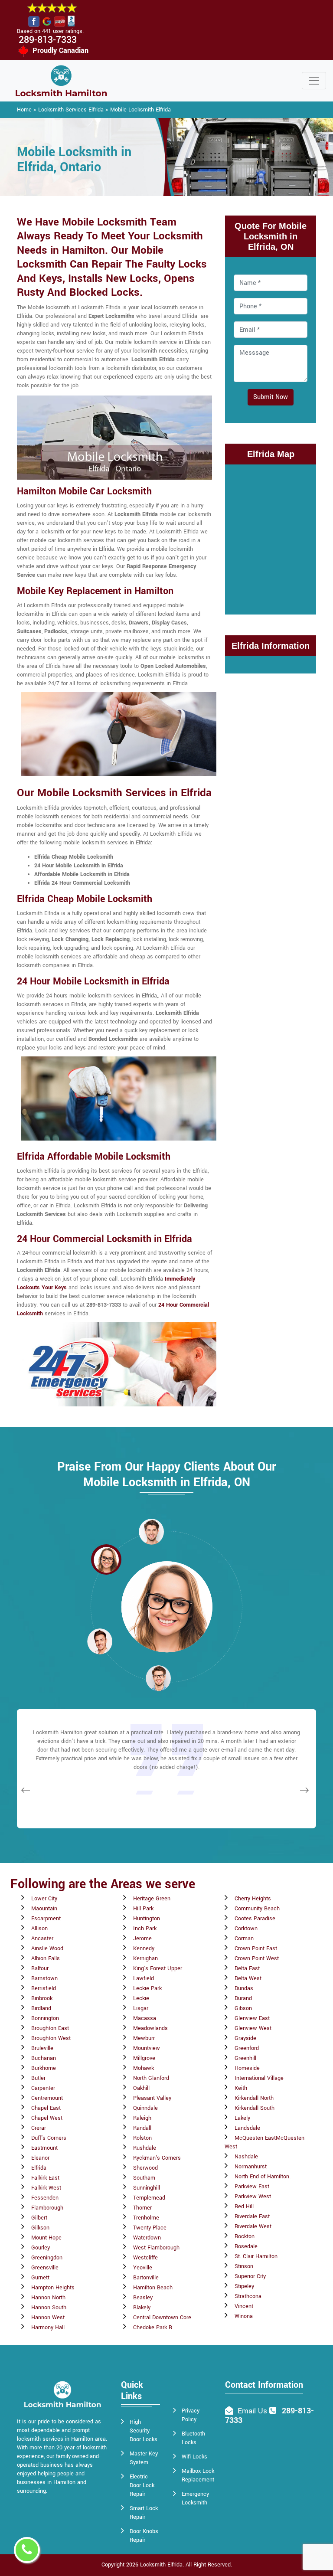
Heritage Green (152, 1899)
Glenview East (252, 2018)
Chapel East (46, 2108)
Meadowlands (150, 2028)
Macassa (145, 2018)
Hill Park (143, 1909)
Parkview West (253, 2197)
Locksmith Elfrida (161, 2565)
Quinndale (145, 2108)
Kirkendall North (254, 2098)
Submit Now (271, 397)
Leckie (141, 1998)
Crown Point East (256, 1948)
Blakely (142, 2308)
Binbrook (42, 1998)
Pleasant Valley (152, 2098)
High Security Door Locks (144, 2431)
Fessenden (45, 2198)
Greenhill (245, 2058)
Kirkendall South (255, 2108)
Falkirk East (45, 2178)
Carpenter (43, 2088)
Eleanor (40, 2158)
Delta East (247, 1968)
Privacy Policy (191, 2415)
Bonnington (45, 2018)
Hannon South (49, 2308)
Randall (142, 2128)
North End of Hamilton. (263, 2177)
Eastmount (44, 2148)
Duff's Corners (49, 2138)
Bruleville (42, 2048)
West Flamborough (156, 2248)
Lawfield (144, 1978)
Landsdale (247, 2128)
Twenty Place (150, 2228)
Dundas (244, 1988)
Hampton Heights (53, 2288)
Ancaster (42, 1939)
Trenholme (146, 2218)
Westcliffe (145, 2258)
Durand (243, 1998)
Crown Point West (257, 1958)
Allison (39, 1929)
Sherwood (145, 2168)
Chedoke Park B (153, 2328)
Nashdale (246, 2157)
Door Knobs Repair (144, 2536)
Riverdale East (252, 2216)
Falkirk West (46, 2188)
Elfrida (39, 2168)
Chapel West (47, 2118)
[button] (106, 1559)
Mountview (147, 2048)
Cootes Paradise (255, 1919)
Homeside (247, 2068)
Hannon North (48, 2298)
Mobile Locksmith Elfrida (140, 110)
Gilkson (40, 2228)
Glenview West (253, 2028)
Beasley (143, 2298)
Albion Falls (46, 1958)
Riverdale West (253, 2226)
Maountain (44, 1909)
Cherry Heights (253, 1899)
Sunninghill (147, 2188)
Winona (244, 2316)
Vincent (244, 2306)
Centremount (47, 2098)
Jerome (142, 1939)
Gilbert (39, 2218)
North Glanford (151, 2078)
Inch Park (145, 1929)
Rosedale (246, 2246)
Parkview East (252, 2187)
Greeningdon (47, 2258)
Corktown (246, 1929)
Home (24, 110)
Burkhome (44, 2068)
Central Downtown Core (162, 2318)
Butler (38, 2078)
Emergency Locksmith (195, 2498)
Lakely (242, 2118)
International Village (259, 2078)
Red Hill (244, 2207)
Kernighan (145, 1958)
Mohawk (144, 2068)
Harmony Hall (48, 2328)
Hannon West (48, 2318)
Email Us (252, 2411)
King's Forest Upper (158, 1968)
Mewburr (144, 2038)
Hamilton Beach (153, 2288)
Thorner (142, 2208)
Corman (244, 1939)
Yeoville (143, 2268)
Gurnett (40, 2278)
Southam (144, 2178)
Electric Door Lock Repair (142, 2485)
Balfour (40, 1968)
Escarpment (46, 1919)
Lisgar (141, 2008)
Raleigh (142, 2118)
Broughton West (51, 2038)
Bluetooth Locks (193, 2438)
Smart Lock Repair (144, 2513)
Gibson (243, 2008)
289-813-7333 (48, 40)
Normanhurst (251, 2167)
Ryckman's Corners (157, 2158)
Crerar (39, 2128)
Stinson (244, 2266)
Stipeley (244, 2286)
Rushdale (145, 2148)
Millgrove (144, 2058)
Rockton (245, 2236)
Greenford (247, 2048)
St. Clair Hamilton (256, 2256)
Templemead (149, 2198)
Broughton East (50, 2028)
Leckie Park (147, 1988)
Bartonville (146, 2278)
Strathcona (248, 2296)
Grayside (245, 2038)
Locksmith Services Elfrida (71, 110)
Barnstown (44, 1978)
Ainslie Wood (47, 1948)
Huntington (147, 1919)
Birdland (41, 2008)
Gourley (41, 2248)
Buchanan (44, 2058)
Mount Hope (46, 2238)
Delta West (248, 1978)
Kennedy (144, 1948)
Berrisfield (44, 1988)
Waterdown (147, 2238)
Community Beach (257, 1909)
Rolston (142, 2138)
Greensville (45, 2268)
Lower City (44, 1899)
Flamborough (47, 2208)
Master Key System (144, 2458)
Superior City (250, 2276)
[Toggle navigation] (314, 81)
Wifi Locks (194, 2457)
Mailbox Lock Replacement (198, 2475)
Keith (241, 2088)
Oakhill (141, 2088)
